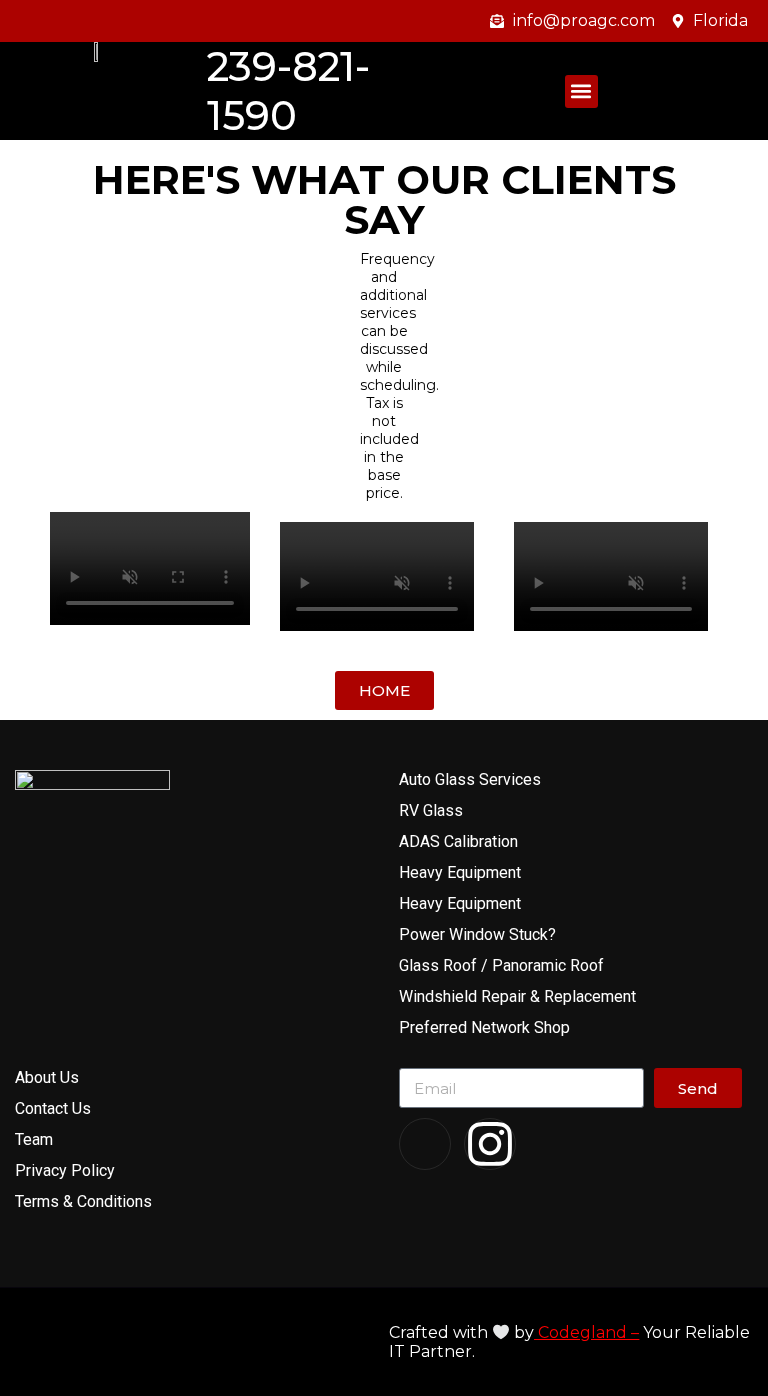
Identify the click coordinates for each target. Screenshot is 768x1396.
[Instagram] (490, 1144)
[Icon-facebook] (425, 1144)
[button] (581, 91)
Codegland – (586, 1332)
